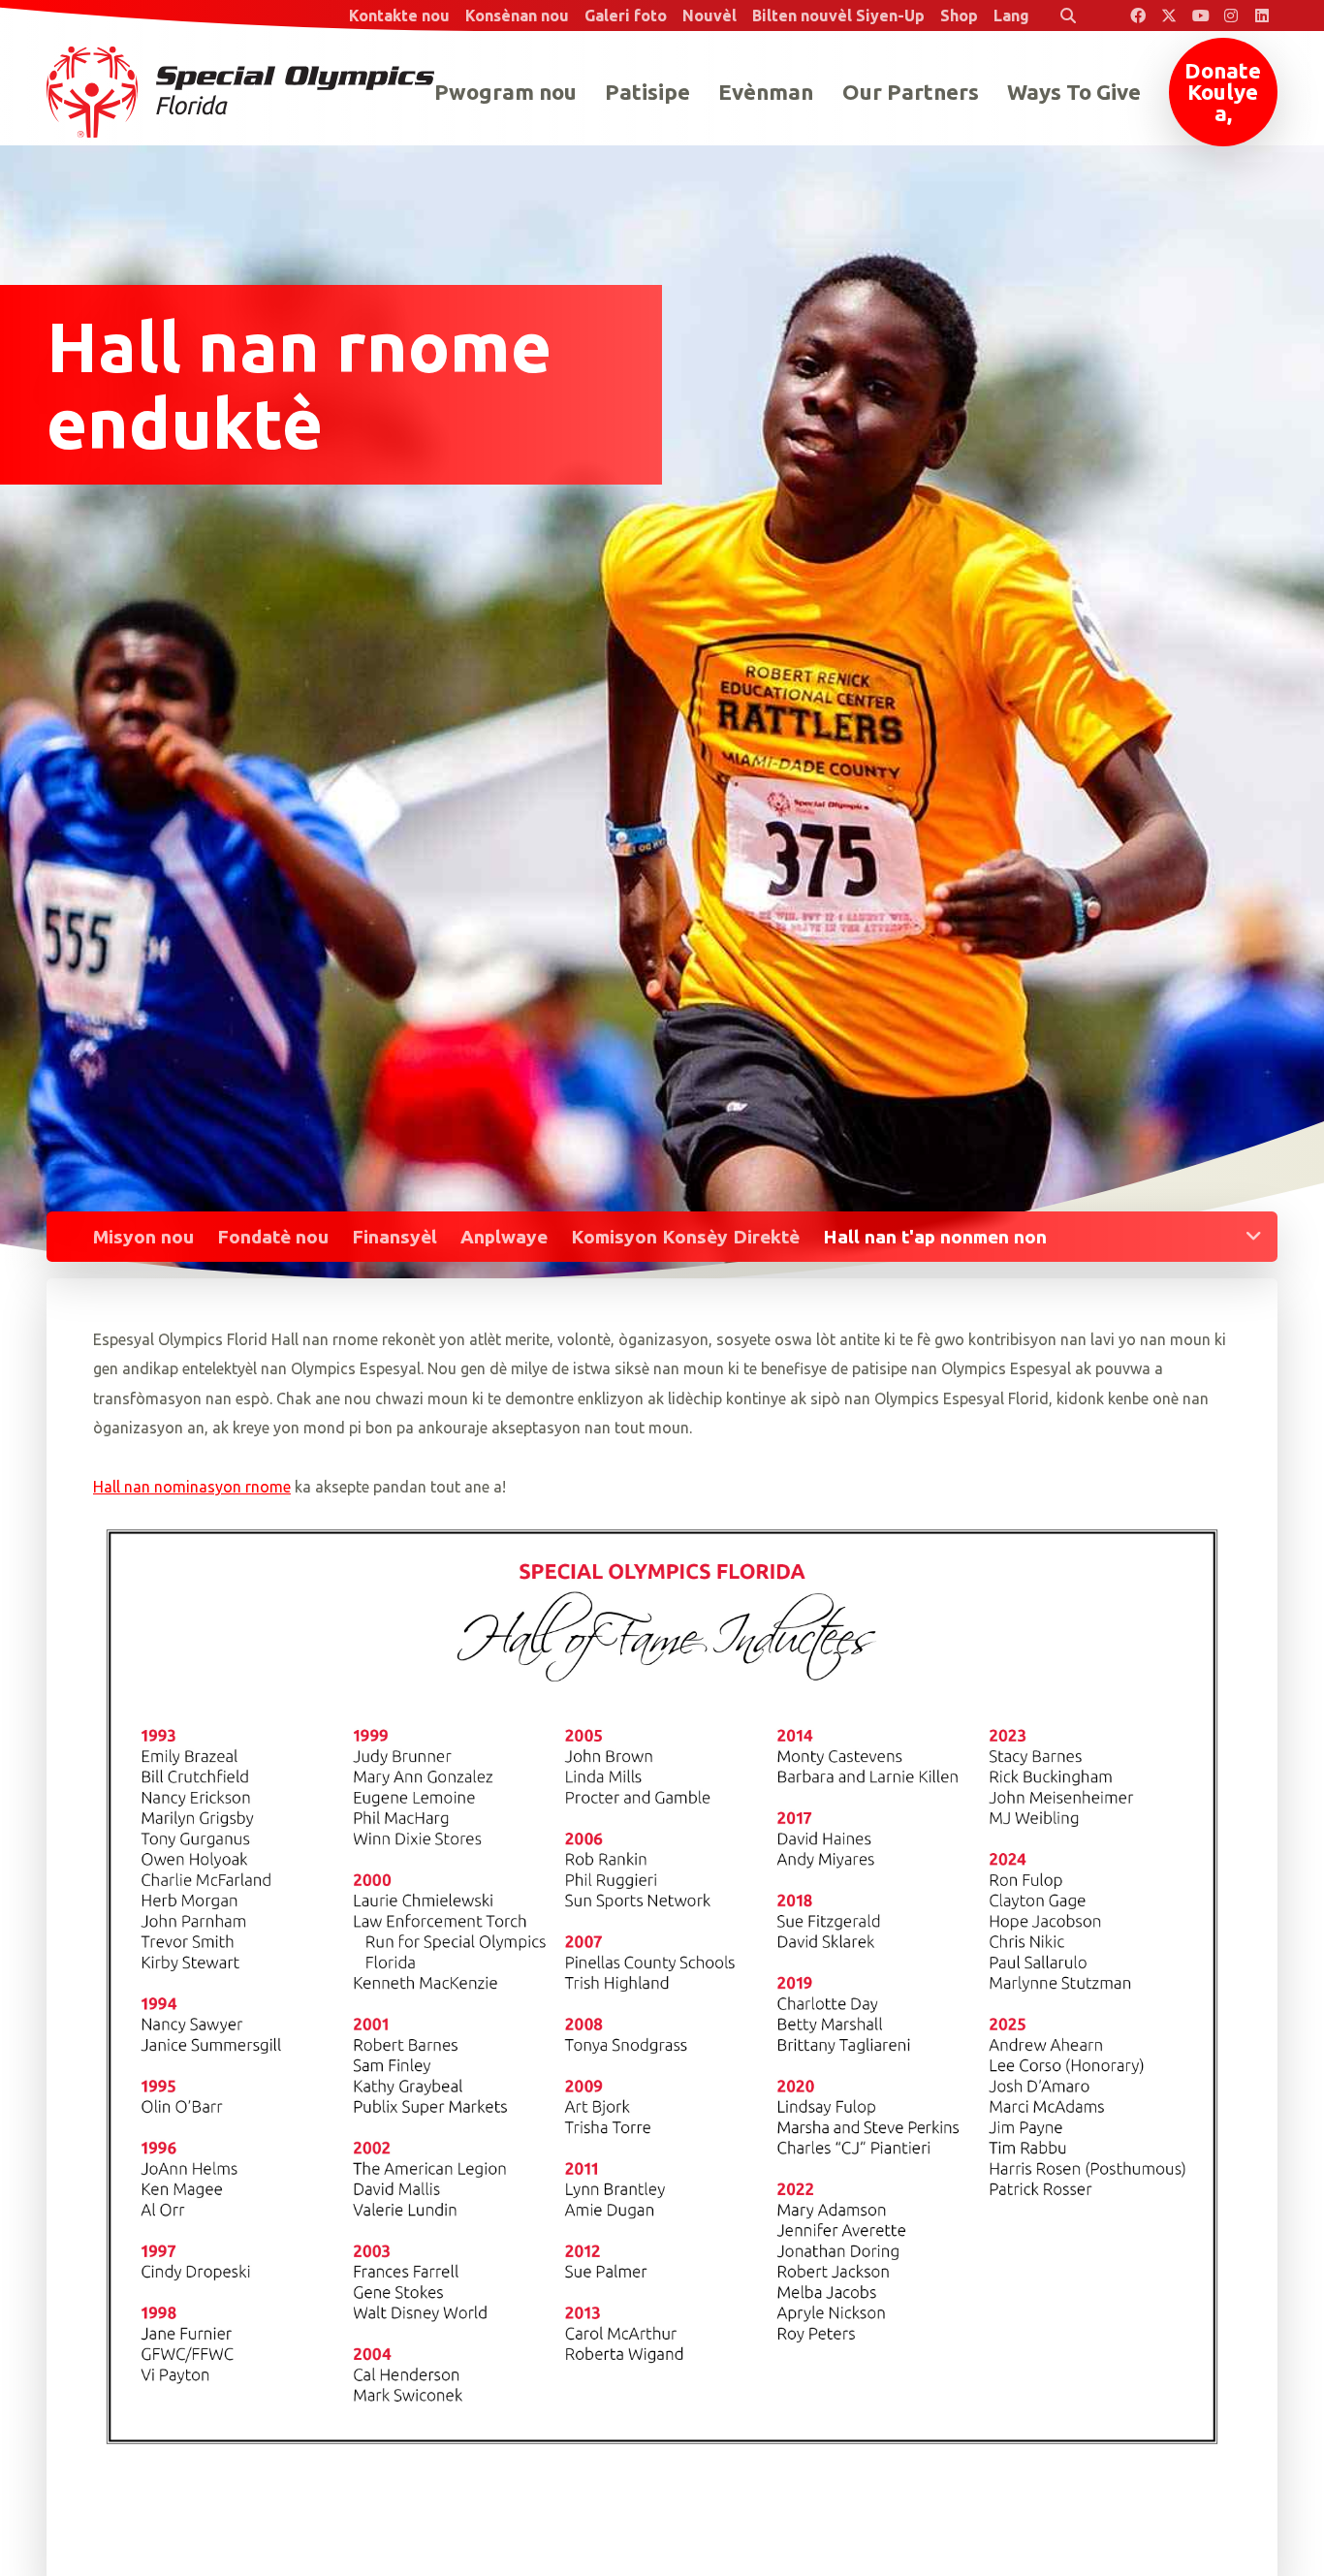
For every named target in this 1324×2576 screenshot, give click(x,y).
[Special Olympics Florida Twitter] (1169, 16)
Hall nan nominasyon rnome (192, 1487)
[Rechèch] (1068, 16)
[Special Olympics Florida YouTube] (1200, 16)
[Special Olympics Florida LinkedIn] (1262, 16)
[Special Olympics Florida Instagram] (1231, 16)
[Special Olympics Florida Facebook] (1138, 16)
